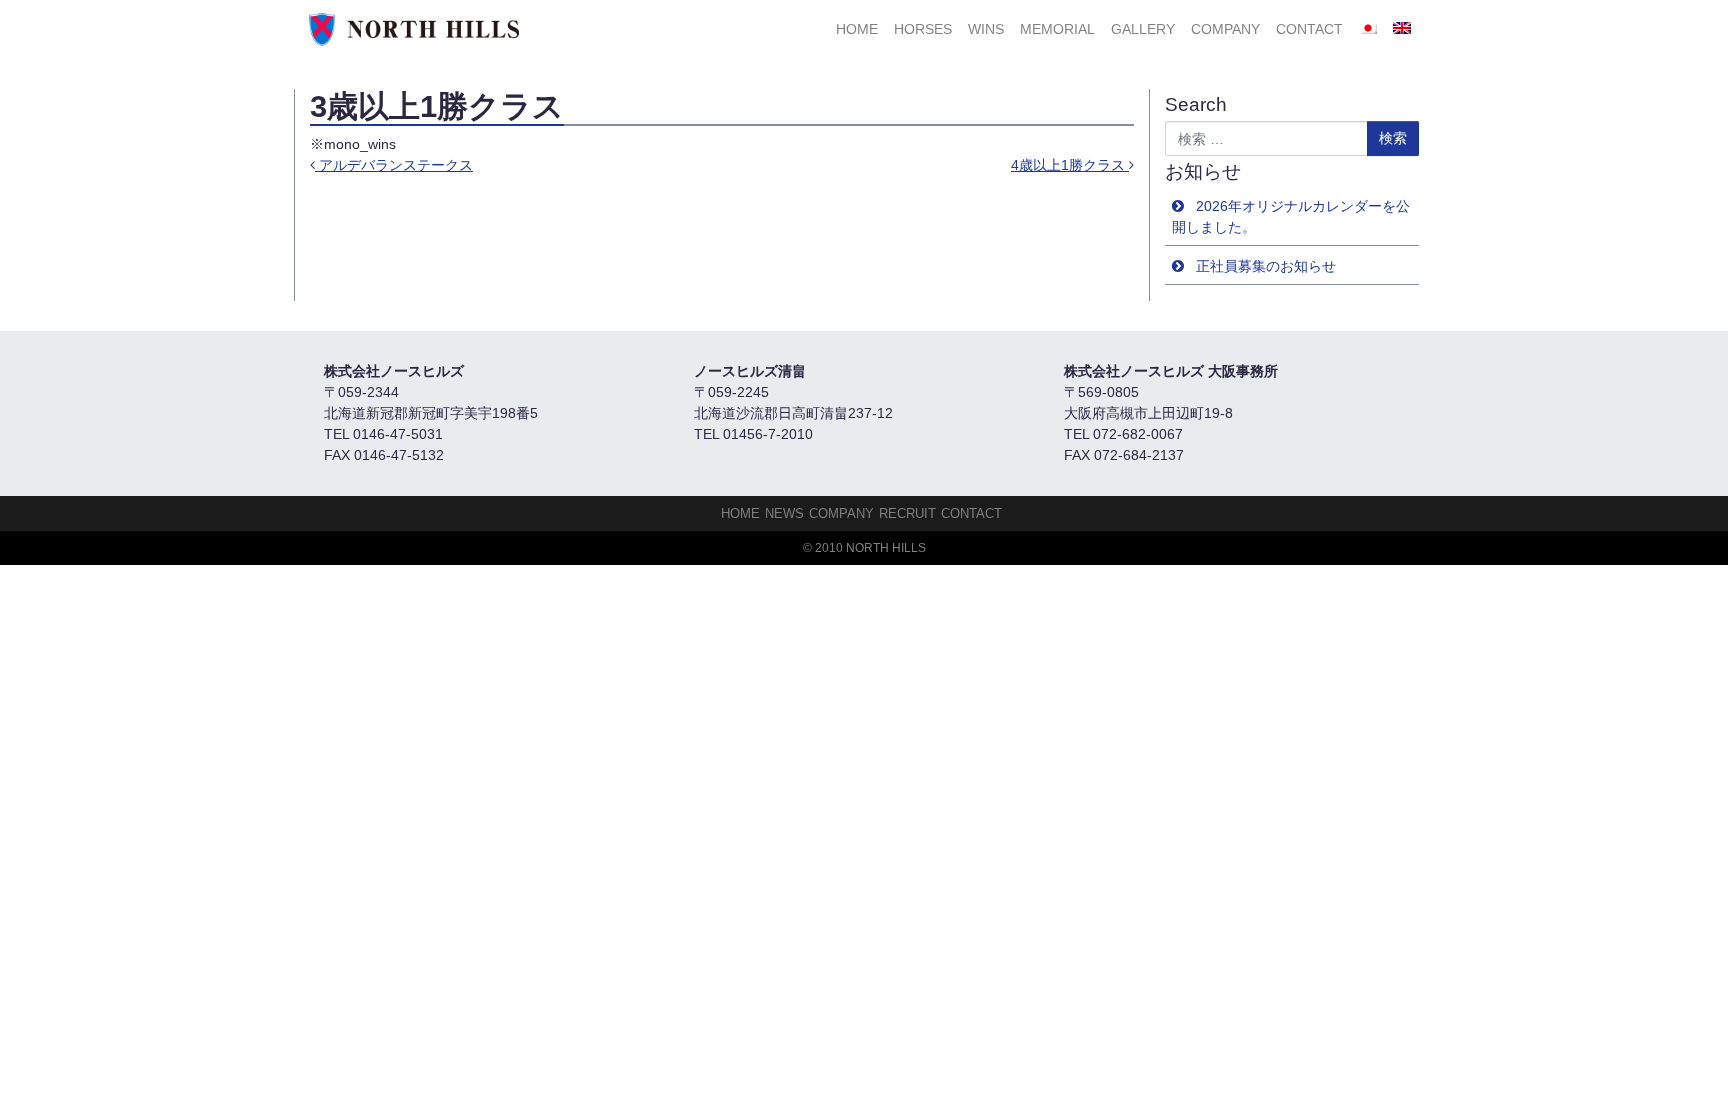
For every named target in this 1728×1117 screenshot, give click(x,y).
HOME (857, 29)
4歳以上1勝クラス (1070, 165)
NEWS (784, 513)
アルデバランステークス (394, 165)
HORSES (923, 29)
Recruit (907, 513)
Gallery (1143, 29)
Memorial (1057, 29)
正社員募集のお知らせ (1266, 266)
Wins (986, 29)
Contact (1309, 29)
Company (1225, 29)
